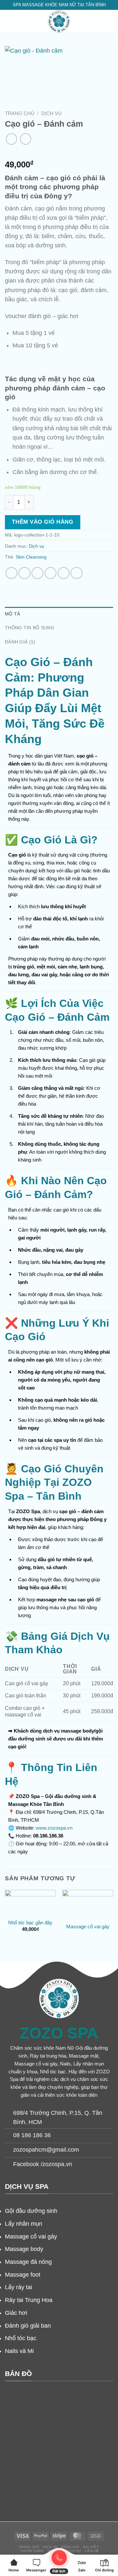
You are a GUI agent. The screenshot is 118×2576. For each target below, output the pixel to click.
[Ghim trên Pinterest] (64, 573)
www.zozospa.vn (54, 1828)
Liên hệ (92, 2551)
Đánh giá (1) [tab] (20, 642)
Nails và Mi (19, 2351)
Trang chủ (20, 113)
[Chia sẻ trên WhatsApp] (11, 573)
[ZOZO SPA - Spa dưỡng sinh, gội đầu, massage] (59, 21)
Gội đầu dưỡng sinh (31, 2211)
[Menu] (9, 21)
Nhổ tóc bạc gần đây (30, 1923)
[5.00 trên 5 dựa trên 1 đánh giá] (59, 153)
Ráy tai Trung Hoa (29, 2300)
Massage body (24, 2249)
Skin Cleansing (31, 557)
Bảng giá (70, 2547)
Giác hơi (16, 2313)
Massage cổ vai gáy (88, 1926)
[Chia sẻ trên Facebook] (24, 573)
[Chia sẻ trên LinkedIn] (76, 573)
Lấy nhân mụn (24, 2224)
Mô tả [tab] (12, 614)
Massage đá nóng (28, 2262)
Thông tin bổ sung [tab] (30, 628)
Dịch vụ (51, 113)
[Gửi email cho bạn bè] (50, 573)
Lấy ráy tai (19, 2287)
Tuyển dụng (32, 2551)
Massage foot (23, 2275)
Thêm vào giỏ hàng (42, 522)
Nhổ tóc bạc (21, 2338)
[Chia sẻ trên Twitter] (37, 573)
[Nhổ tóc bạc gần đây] (30, 1902)
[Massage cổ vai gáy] (88, 1904)
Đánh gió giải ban (28, 2326)
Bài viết (91, 2547)
